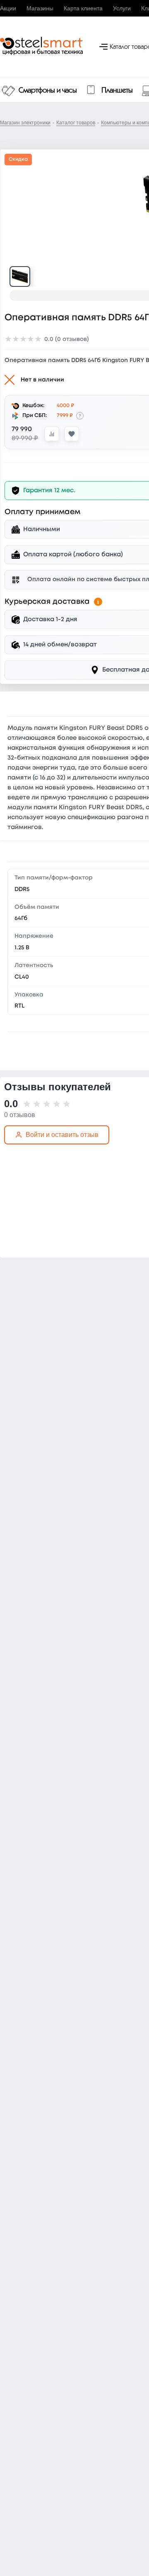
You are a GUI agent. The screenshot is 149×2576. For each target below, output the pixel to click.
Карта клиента (83, 8)
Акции (8, 8)
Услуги (122, 8)
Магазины (40, 8)
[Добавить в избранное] (72, 434)
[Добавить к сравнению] (52, 434)
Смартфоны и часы (48, 91)
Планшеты (117, 91)
